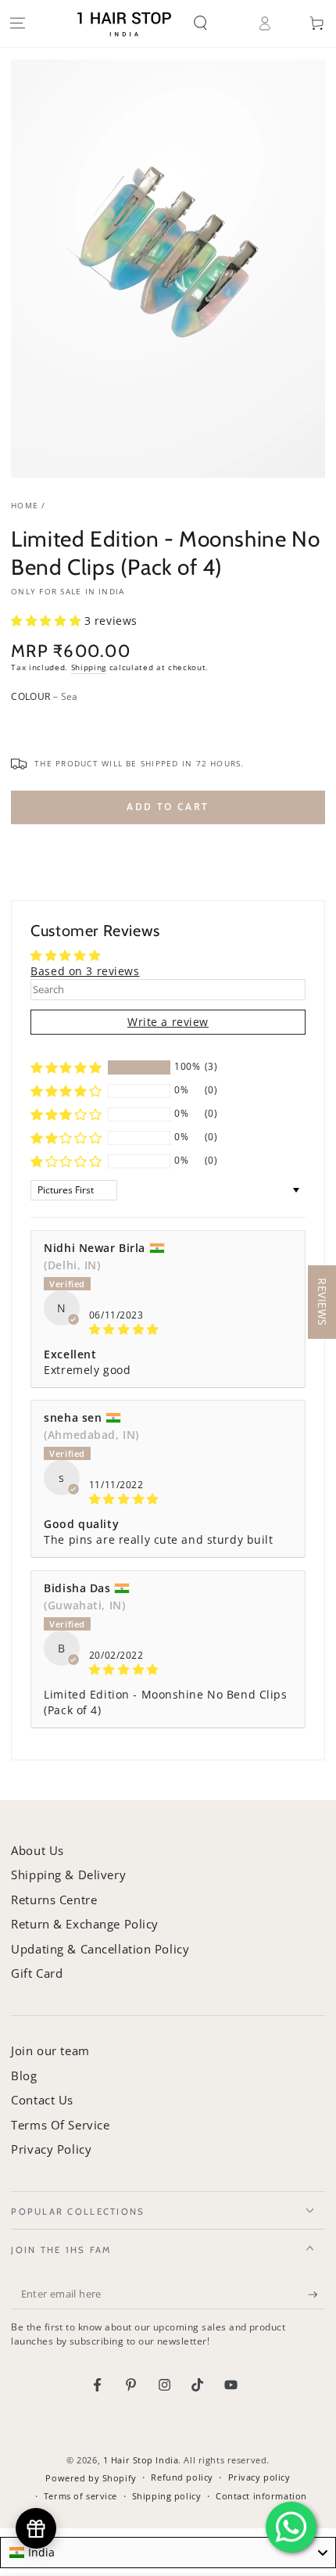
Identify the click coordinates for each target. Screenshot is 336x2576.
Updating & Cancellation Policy (100, 1949)
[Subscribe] (316, 2294)
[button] (212, 23)
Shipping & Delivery (68, 1875)
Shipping (89, 667)
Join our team (50, 2050)
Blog (24, 2076)
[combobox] (168, 2553)
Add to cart (168, 807)
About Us (38, 1850)
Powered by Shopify (91, 2478)
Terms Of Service (60, 2125)
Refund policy (182, 2477)
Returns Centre (54, 1900)
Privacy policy (259, 2477)
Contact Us (42, 2100)
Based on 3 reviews (85, 971)
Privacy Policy (51, 2149)
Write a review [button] (168, 1022)
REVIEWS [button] (322, 1302)
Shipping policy (167, 2496)
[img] (168, 1329)
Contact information (261, 2496)
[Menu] (17, 23)
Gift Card (37, 1973)
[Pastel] (55, 725)
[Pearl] (85, 725)
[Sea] (24, 725)
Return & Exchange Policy (85, 1924)
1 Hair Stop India (141, 2460)
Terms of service (80, 2496)
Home (25, 506)
